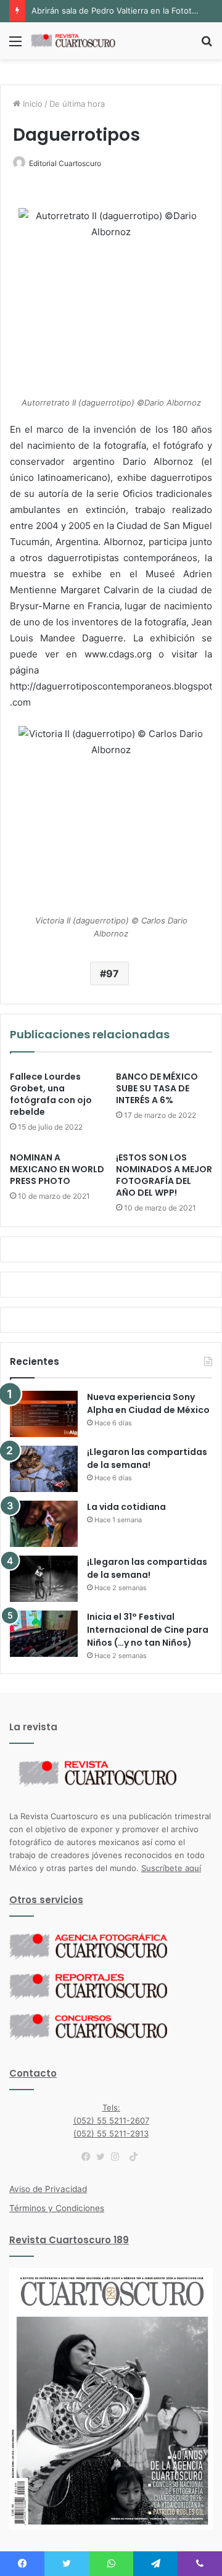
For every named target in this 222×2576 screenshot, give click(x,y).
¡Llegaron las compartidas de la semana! (147, 1458)
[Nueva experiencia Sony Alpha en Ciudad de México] (44, 1414)
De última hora (77, 104)
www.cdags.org (122, 654)
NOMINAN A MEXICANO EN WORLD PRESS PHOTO (57, 1169)
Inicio (31, 104)
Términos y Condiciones (57, 2208)
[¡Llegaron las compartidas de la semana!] (44, 1469)
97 (113, 973)
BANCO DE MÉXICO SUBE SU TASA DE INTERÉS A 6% (157, 1088)
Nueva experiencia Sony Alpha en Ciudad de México (148, 1403)
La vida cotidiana (126, 1507)
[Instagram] (118, 2157)
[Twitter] (104, 2157)
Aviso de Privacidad (48, 2189)
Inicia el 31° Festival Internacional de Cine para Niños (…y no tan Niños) (148, 1630)
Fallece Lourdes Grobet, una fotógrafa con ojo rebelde (51, 1094)
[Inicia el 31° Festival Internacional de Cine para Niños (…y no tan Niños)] (44, 1634)
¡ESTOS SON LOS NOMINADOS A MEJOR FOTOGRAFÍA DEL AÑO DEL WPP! (164, 1175)
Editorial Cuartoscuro (65, 163)
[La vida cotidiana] (44, 1524)
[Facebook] (89, 2157)
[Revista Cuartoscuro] (80, 41)
